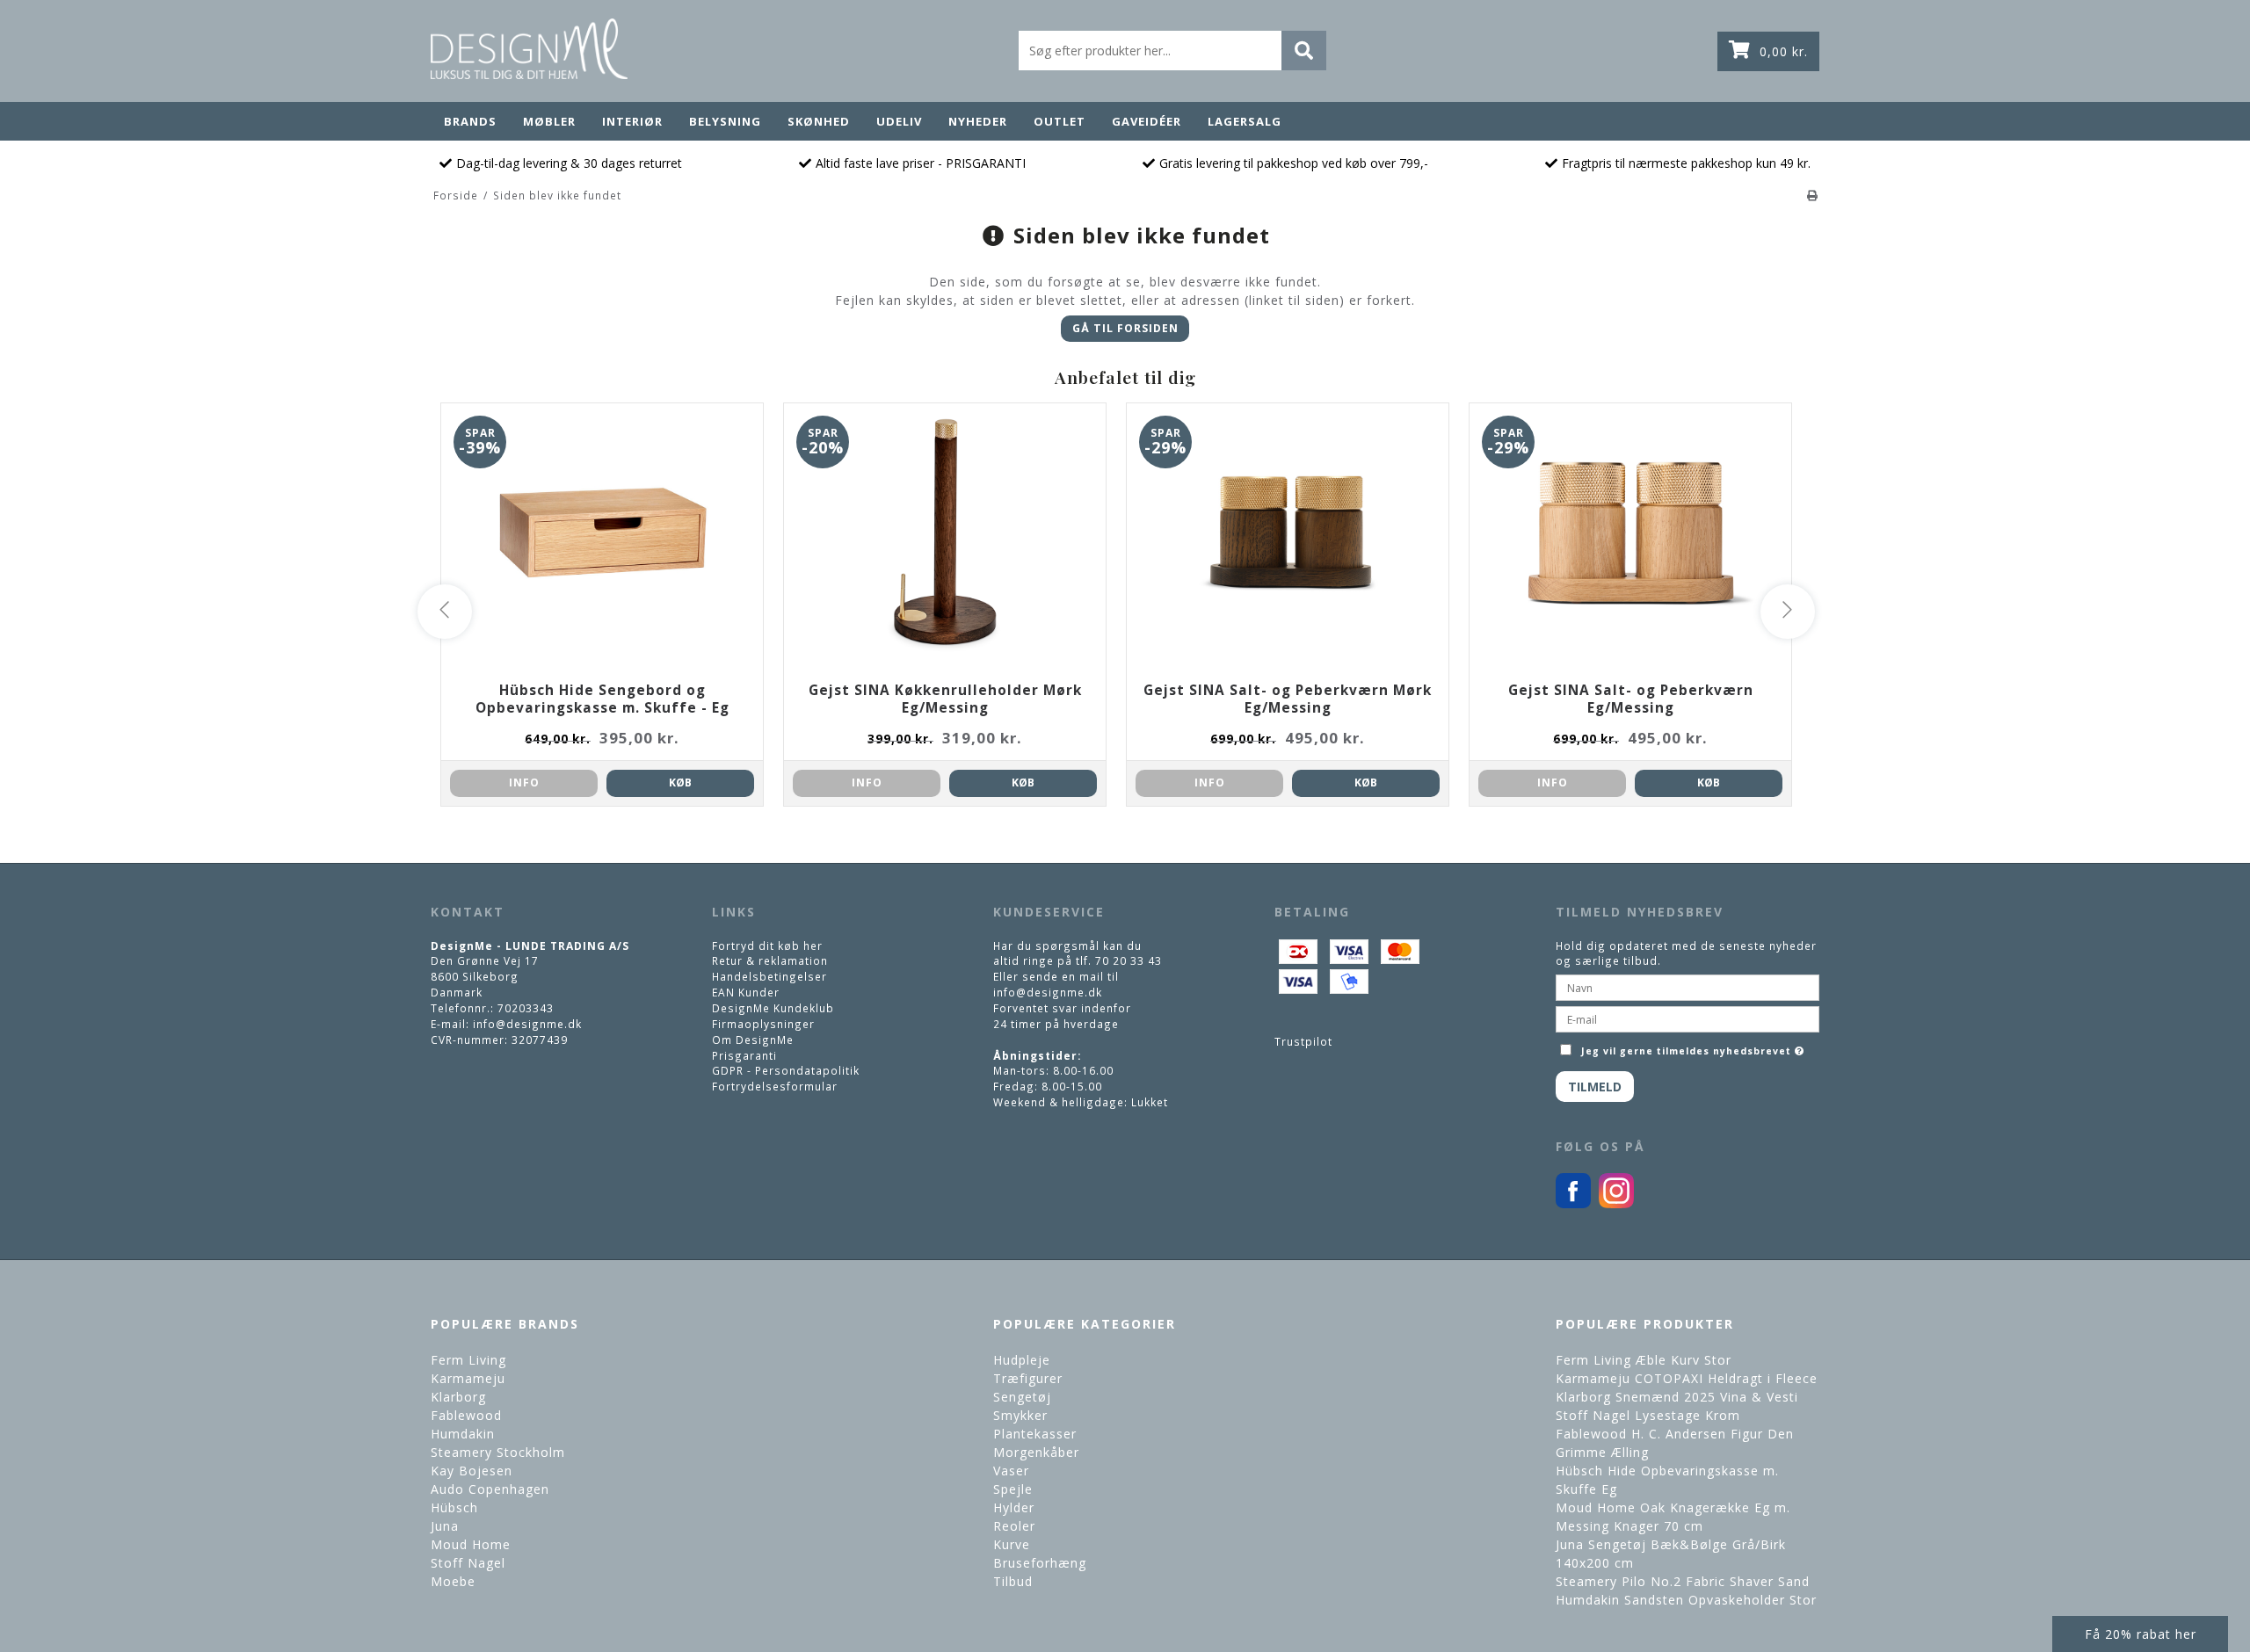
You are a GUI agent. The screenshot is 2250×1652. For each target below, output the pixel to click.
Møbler (549, 121)
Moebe (453, 1581)
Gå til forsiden (1125, 328)
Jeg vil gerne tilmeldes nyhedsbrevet (1695, 1047)
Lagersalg (1245, 121)
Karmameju (468, 1378)
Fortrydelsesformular (775, 1086)
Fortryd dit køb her (767, 946)
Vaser (1011, 1471)
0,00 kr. (1784, 51)
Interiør (632, 121)
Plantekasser (1035, 1434)
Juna (445, 1526)
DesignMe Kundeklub (773, 1008)
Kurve (1012, 1544)
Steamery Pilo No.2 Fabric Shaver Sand (1683, 1581)
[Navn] (1687, 986)
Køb (680, 783)
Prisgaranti (744, 1055)
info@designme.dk (527, 1024)
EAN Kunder (746, 992)
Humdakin (463, 1434)
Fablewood (466, 1415)
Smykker (1020, 1415)
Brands (470, 121)
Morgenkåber (1036, 1452)
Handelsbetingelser (769, 976)
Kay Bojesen (472, 1471)
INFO (524, 783)
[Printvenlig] (1813, 195)
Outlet (1060, 121)
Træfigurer (1028, 1378)
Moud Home (471, 1544)
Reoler (1014, 1526)
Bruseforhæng (1040, 1563)
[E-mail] (1687, 1018)
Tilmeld (1595, 1087)
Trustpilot (1303, 1041)
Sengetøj (1022, 1397)
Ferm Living (468, 1360)
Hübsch (454, 1507)
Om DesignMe (753, 1040)
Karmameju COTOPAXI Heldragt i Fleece (1687, 1378)
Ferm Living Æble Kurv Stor (1644, 1360)
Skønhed (819, 121)
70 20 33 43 (1129, 960)
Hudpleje (1022, 1360)
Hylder (1014, 1507)
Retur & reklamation (770, 960)
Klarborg (458, 1397)
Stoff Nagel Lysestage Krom (1648, 1415)
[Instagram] (1616, 1204)
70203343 (526, 1008)
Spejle (1013, 1489)
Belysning (725, 121)
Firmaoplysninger (763, 1024)
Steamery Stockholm (498, 1452)
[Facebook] (1573, 1204)
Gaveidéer (1147, 121)
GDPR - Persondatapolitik (786, 1070)
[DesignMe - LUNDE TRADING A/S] (529, 49)
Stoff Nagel (468, 1563)
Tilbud (1013, 1581)
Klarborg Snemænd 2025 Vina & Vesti (1677, 1397)
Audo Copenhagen (490, 1489)
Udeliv (899, 121)
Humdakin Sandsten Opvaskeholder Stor (1686, 1600)
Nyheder (978, 121)
